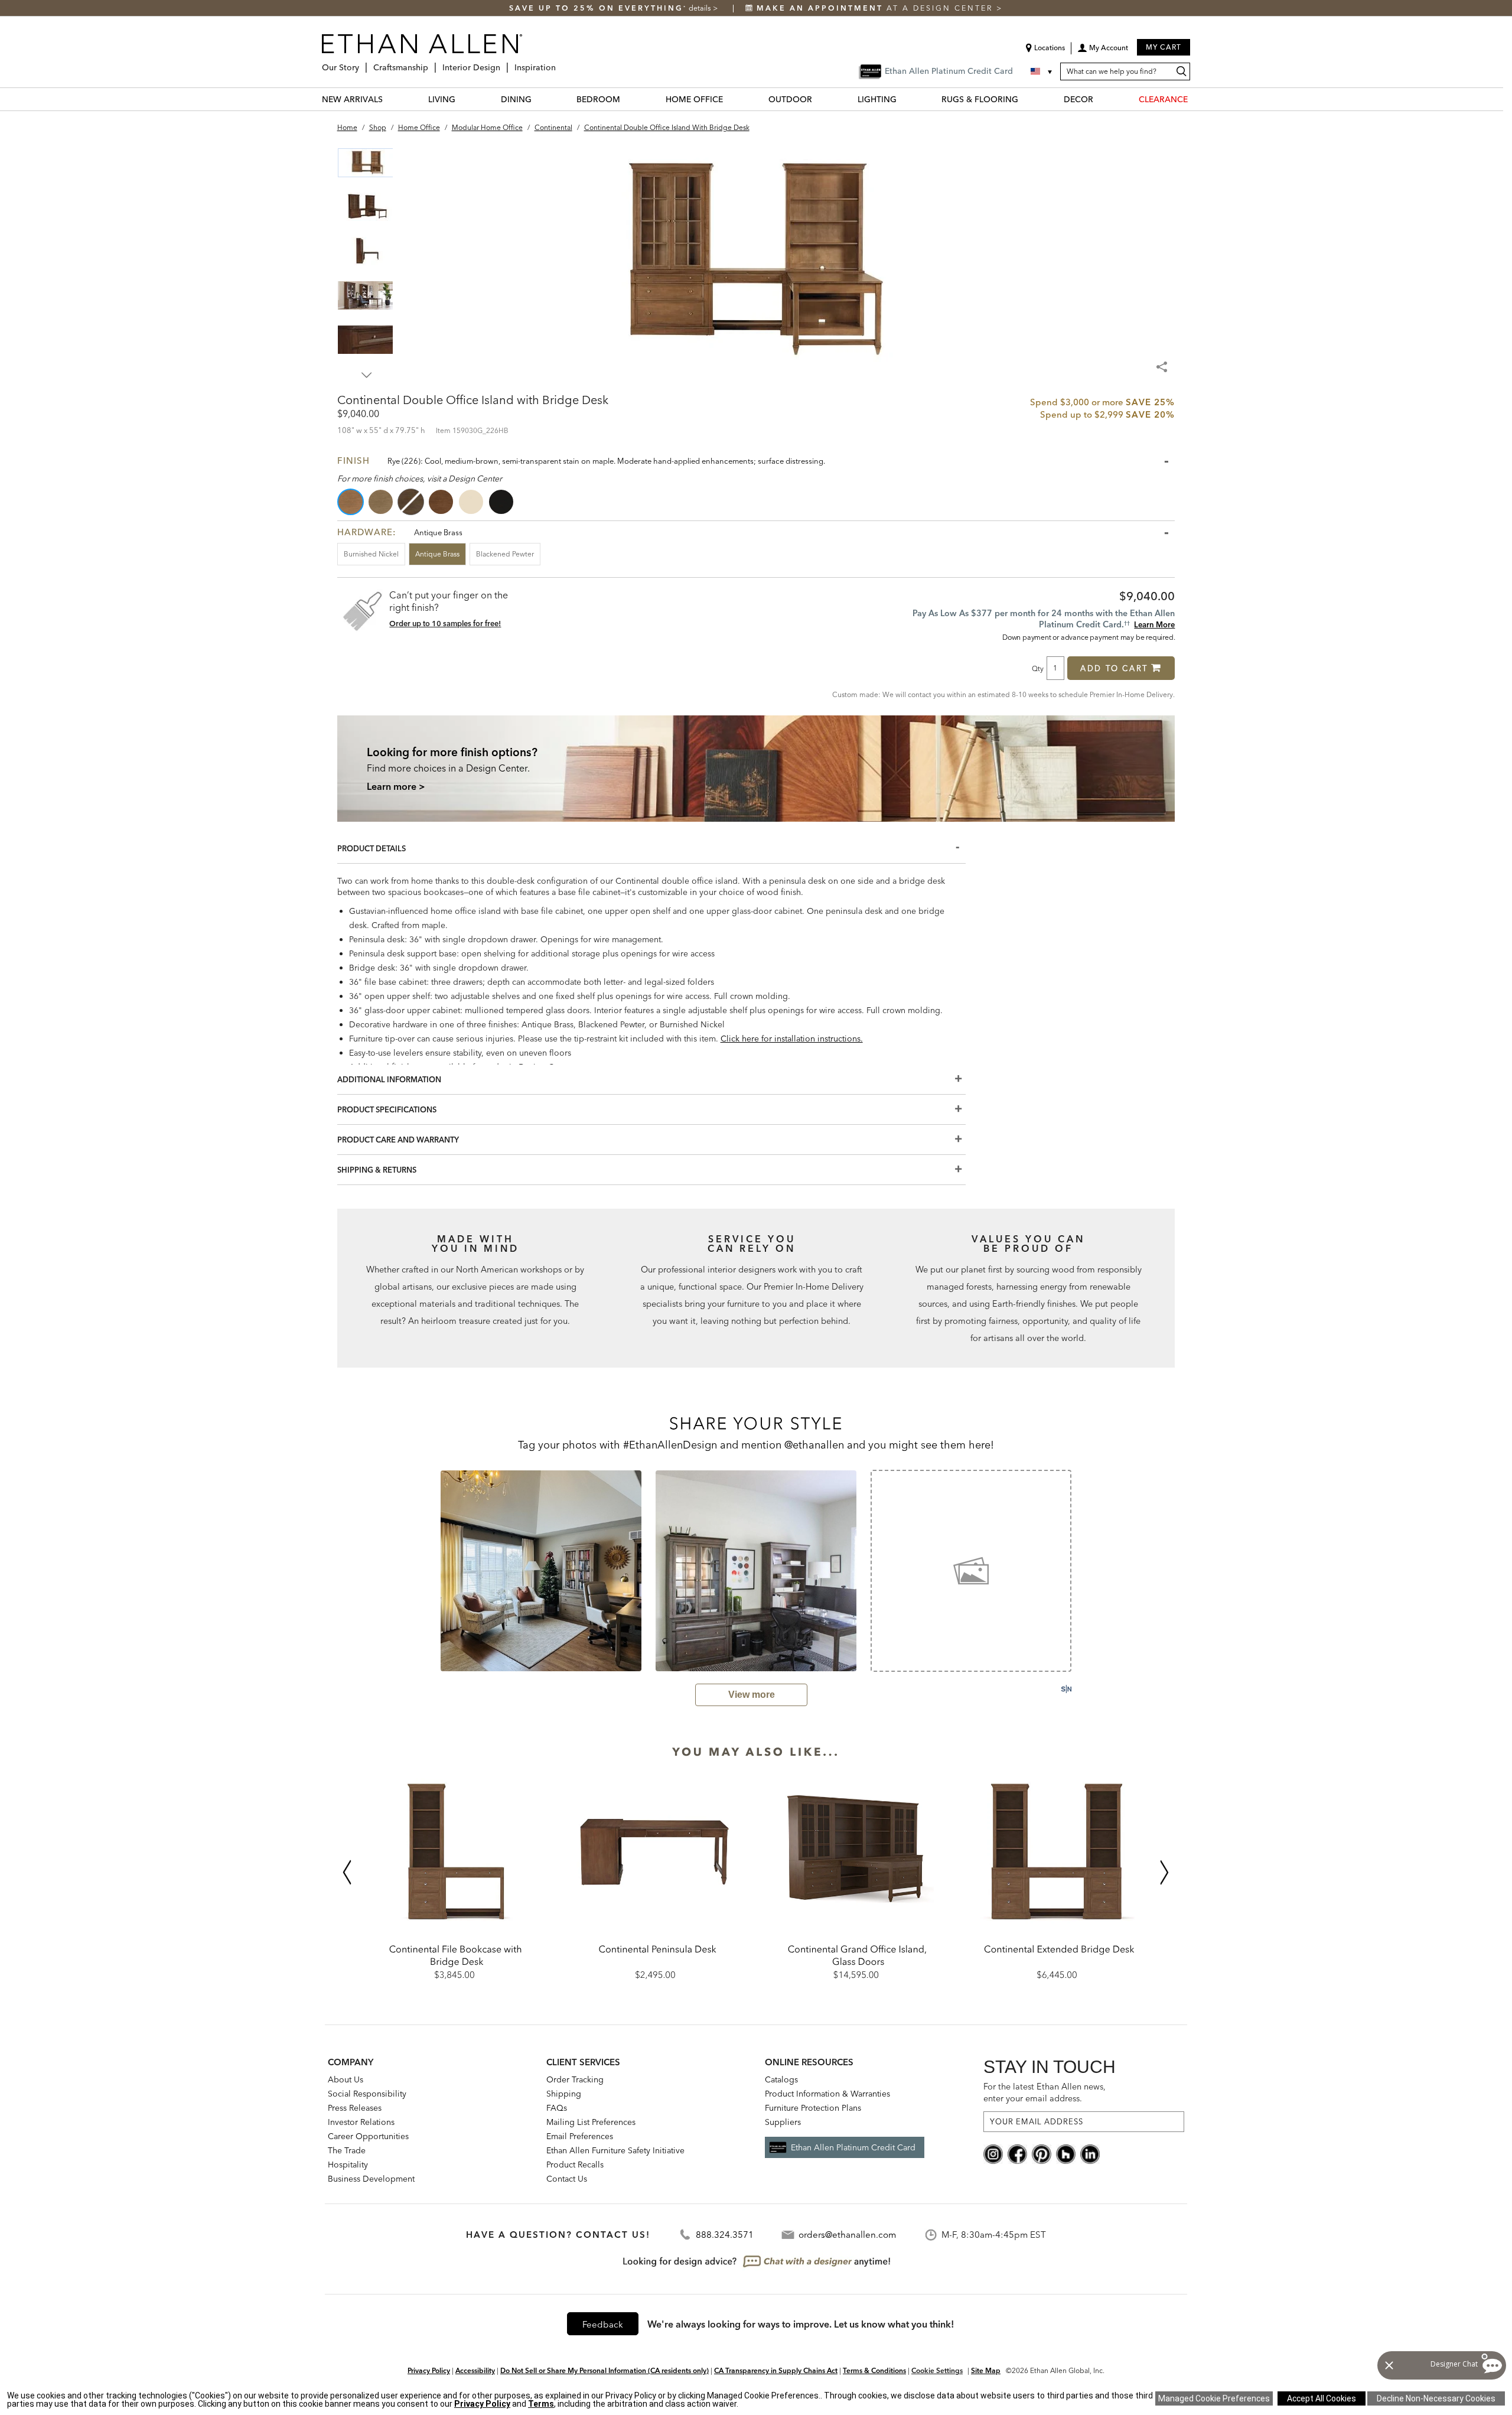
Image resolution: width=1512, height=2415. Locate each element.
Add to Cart (1114, 668)
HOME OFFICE (694, 99)
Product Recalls (575, 2165)
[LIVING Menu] (462, 99)
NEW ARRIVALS (352, 99)
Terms (541, 2404)
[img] (756, 768)
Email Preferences (580, 2136)
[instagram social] (993, 2153)
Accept (1322, 2398)
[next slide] (1087, 1570)
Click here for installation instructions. (792, 1039)
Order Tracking (575, 2079)
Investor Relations (361, 2122)
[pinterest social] (1042, 2153)
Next (367, 375)
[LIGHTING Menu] (904, 99)
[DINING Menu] (539, 99)
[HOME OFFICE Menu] (730, 99)
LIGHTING (877, 99)
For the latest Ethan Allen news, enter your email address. (1045, 2092)
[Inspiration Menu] (559, 63)
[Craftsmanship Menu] (432, 63)
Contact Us (567, 2179)
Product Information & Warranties (827, 2094)
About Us (346, 2079)
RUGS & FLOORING (980, 99)
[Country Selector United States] (1042, 71)
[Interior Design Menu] (504, 63)
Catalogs (781, 2079)
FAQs (557, 2108)
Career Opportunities (368, 2136)
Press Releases (355, 2108)
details (701, 8)
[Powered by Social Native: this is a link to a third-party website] (1066, 1689)
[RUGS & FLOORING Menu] (1025, 99)
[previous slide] (425, 1570)
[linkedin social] (1090, 2153)
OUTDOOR (790, 99)
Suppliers (783, 2122)
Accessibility (475, 2370)
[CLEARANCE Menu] (1195, 99)
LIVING (442, 99)
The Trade (347, 2150)
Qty (1038, 668)
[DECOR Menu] (1100, 99)
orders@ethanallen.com (847, 2235)
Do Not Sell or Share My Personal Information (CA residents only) (605, 2370)
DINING (516, 99)
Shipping (564, 2094)
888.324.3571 (725, 2235)
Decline (1436, 2398)
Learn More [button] (1154, 624)
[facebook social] (1017, 2153)
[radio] (351, 502)
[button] (1103, 52)
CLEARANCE (1163, 99)
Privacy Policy (429, 2370)
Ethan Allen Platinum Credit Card (853, 2147)
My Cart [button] (1164, 47)
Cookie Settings (937, 2370)
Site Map (986, 2370)
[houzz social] (1066, 2153)
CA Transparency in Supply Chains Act (776, 2370)
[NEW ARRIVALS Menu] (390, 99)
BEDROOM (598, 99)
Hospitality (348, 2165)
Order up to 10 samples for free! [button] (445, 623)
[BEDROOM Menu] (627, 99)
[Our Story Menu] (363, 63)
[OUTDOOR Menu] (819, 99)
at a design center (876, 8)
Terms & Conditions (874, 2370)
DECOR (1078, 99)
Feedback (603, 2324)
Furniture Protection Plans (813, 2108)
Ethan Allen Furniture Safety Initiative (615, 2150)
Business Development (371, 2179)
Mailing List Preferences (591, 2122)
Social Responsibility (367, 2094)
